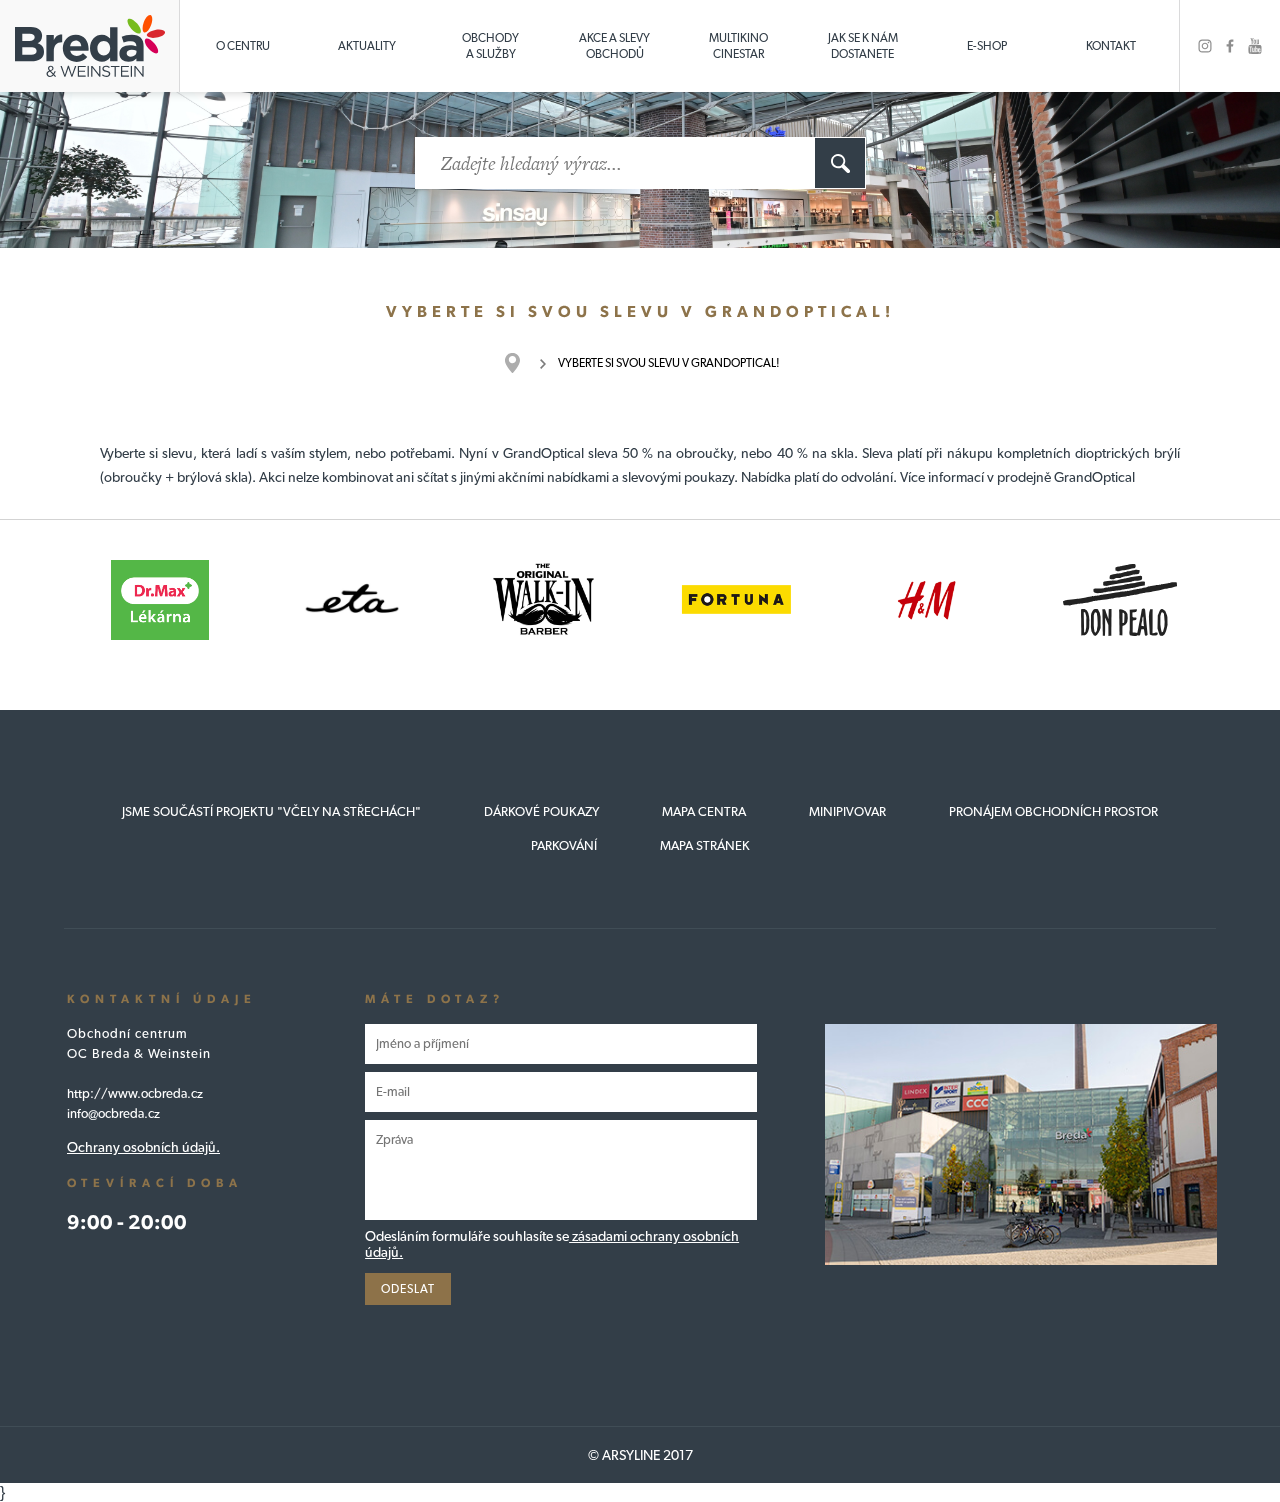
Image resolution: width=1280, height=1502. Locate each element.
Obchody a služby (490, 46)
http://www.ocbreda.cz (135, 1093)
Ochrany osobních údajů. (143, 1147)
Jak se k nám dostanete (863, 46)
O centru (243, 46)
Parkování (564, 845)
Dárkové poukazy (541, 811)
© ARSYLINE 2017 (640, 1455)
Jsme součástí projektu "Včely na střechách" (271, 811)
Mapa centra (704, 811)
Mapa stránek (705, 845)
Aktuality (367, 46)
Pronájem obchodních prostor (1053, 811)
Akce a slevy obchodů (614, 46)
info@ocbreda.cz (113, 1113)
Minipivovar (847, 811)
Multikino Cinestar (738, 46)
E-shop (987, 46)
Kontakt (1111, 46)
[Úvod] (522, 363)
